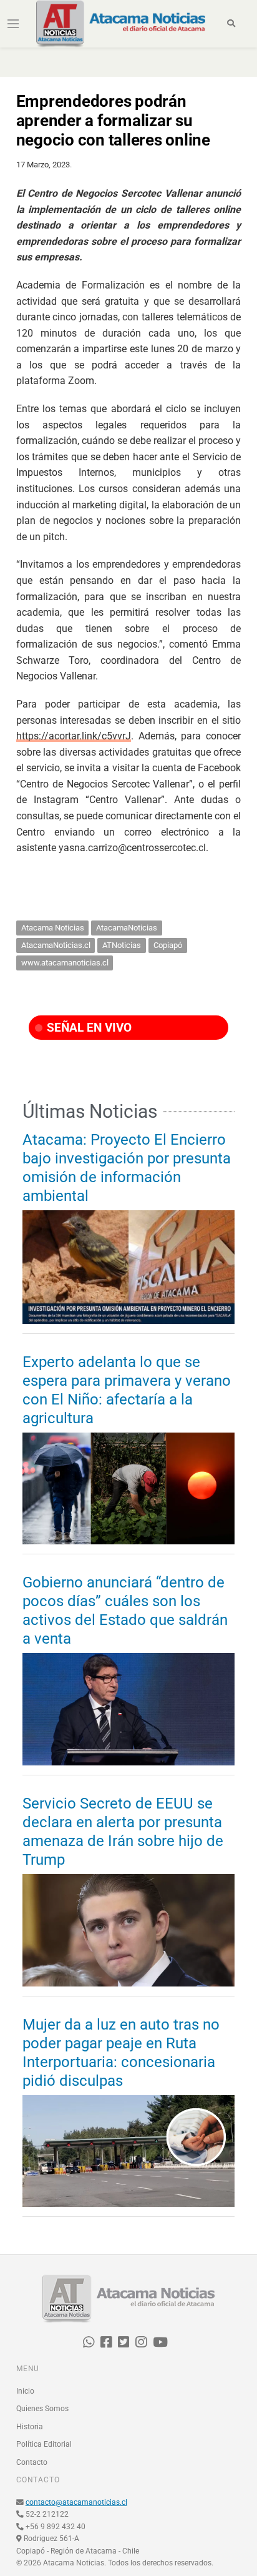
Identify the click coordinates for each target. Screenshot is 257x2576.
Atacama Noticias (53, 928)
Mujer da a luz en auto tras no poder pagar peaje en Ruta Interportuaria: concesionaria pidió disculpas (121, 2053)
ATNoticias (122, 945)
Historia (30, 2427)
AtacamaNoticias (127, 928)
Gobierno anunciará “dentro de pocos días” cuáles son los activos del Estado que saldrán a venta (125, 1611)
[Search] (231, 24)
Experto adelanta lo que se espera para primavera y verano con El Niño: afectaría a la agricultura (127, 1390)
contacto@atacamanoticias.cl (76, 2502)
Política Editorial (44, 2444)
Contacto (32, 2462)
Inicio (25, 2391)
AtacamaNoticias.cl (56, 945)
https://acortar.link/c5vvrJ (74, 736)
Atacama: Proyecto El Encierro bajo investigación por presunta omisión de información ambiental (127, 1168)
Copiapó (168, 945)
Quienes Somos (42, 2409)
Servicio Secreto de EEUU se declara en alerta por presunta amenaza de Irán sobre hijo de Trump (123, 1832)
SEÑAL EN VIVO (88, 1028)
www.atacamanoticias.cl (65, 963)
